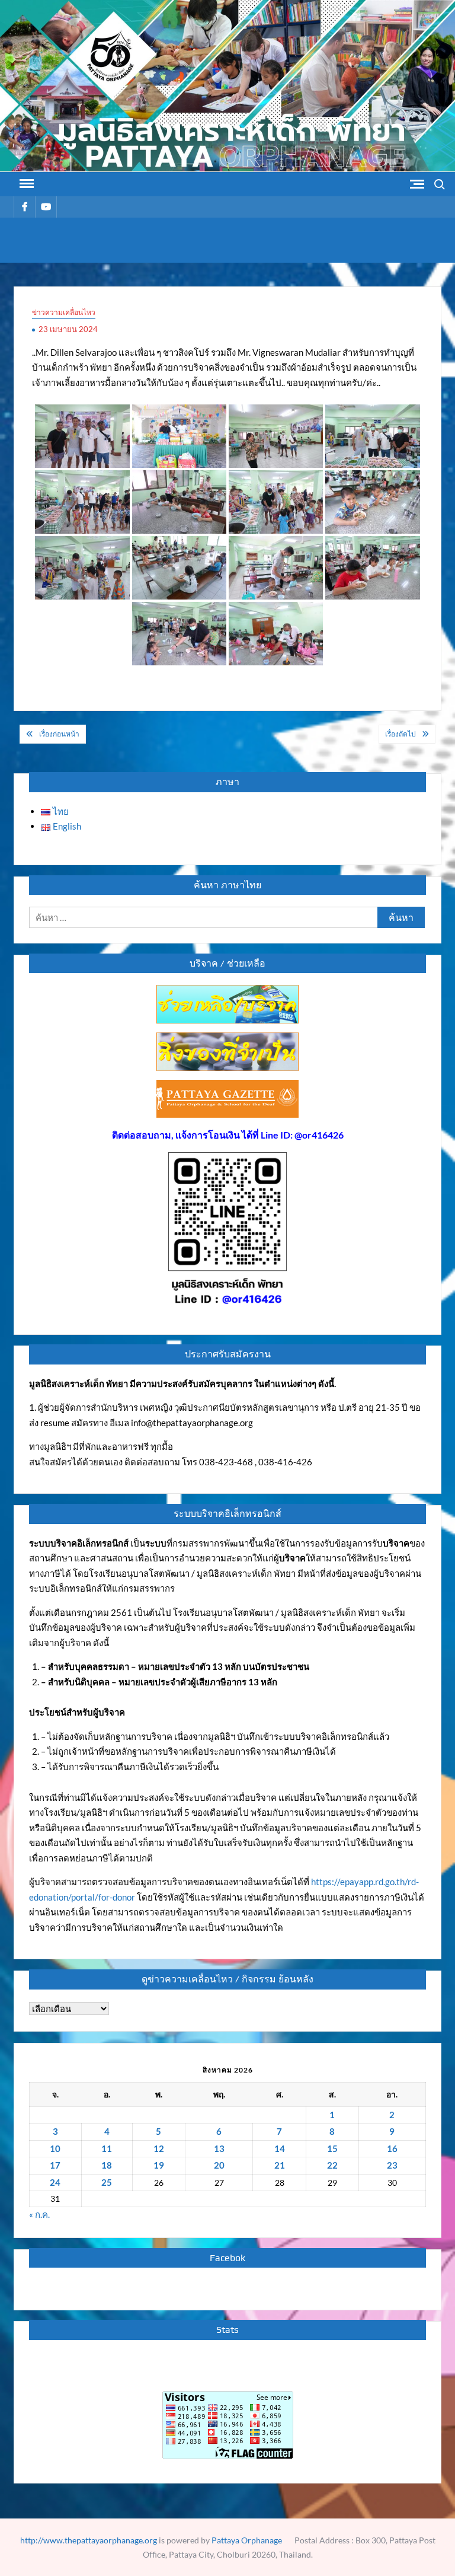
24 (55, 2182)
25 (107, 2182)
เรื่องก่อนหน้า (59, 734)
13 (219, 2148)
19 (159, 2165)
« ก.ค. (39, 2214)
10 (55, 2148)
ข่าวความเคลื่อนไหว (64, 312)
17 (55, 2165)
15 (332, 2148)
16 (392, 2148)
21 (280, 2165)
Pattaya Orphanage (247, 2540)
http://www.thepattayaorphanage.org (89, 2540)
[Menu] (25, 184)
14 (280, 2148)
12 (159, 2148)
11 (107, 2148)
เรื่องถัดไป (400, 734)
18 (107, 2165)
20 (219, 2165)
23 (392, 2165)
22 (332, 2165)
